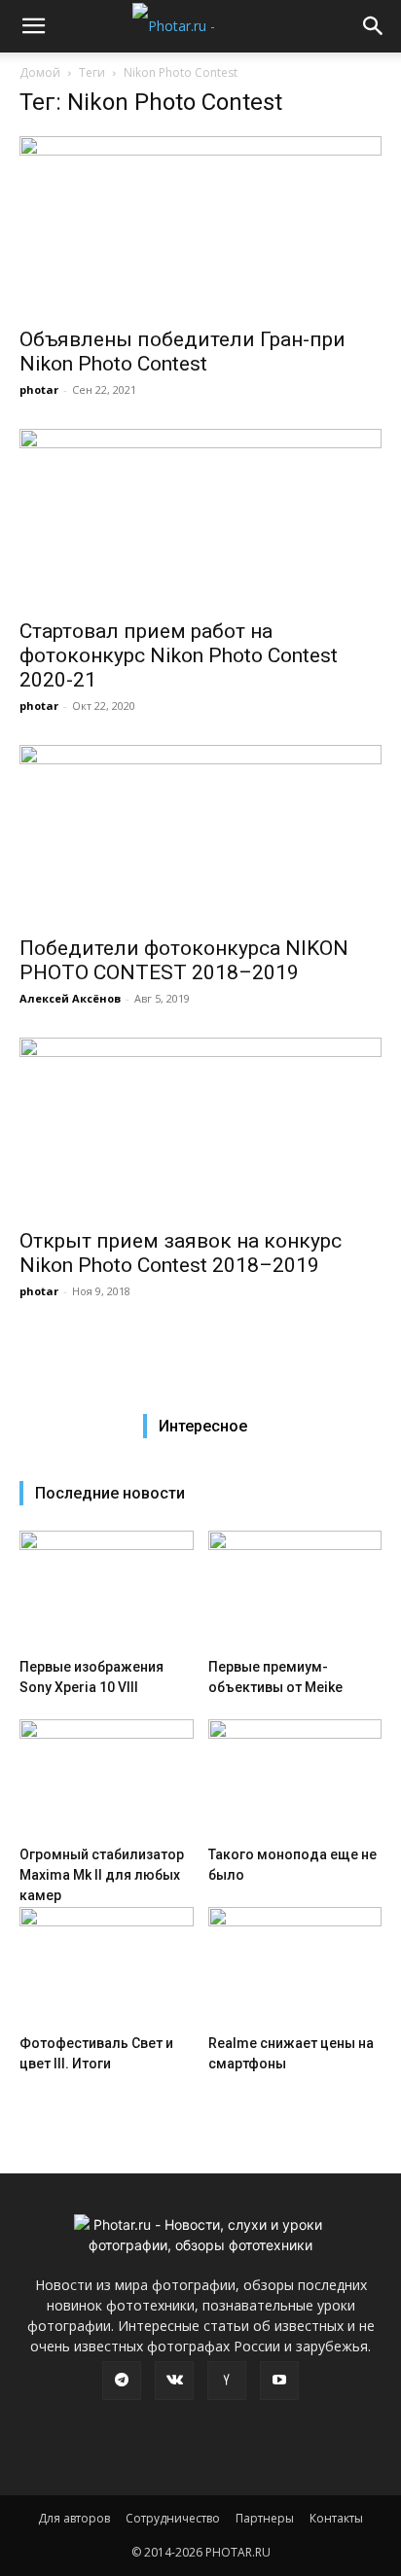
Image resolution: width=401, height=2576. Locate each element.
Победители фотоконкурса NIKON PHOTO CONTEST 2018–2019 (184, 960)
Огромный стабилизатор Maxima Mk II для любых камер (102, 1875)
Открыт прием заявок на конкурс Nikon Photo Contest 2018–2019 (181, 1253)
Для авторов (74, 2518)
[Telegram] (122, 2381)
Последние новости (110, 1493)
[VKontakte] (174, 2381)
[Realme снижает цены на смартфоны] (295, 1967)
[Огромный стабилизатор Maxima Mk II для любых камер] (107, 1779)
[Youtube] (279, 2381)
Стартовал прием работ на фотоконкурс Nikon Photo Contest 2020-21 (179, 655)
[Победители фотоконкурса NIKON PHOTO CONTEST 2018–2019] (200, 834)
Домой (40, 72)
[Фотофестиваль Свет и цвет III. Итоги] (107, 1967)
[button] (33, 26)
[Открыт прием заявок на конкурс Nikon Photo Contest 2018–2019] (200, 1127)
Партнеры (265, 2518)
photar (39, 389)
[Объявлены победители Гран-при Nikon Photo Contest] (200, 226)
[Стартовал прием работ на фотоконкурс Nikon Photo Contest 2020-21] (200, 518)
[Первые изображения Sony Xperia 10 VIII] (107, 1590)
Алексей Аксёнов (70, 998)
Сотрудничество (173, 2518)
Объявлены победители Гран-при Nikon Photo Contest (182, 352)
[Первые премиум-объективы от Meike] (295, 1590)
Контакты (336, 2518)
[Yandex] (227, 2381)
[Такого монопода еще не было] (295, 1779)
